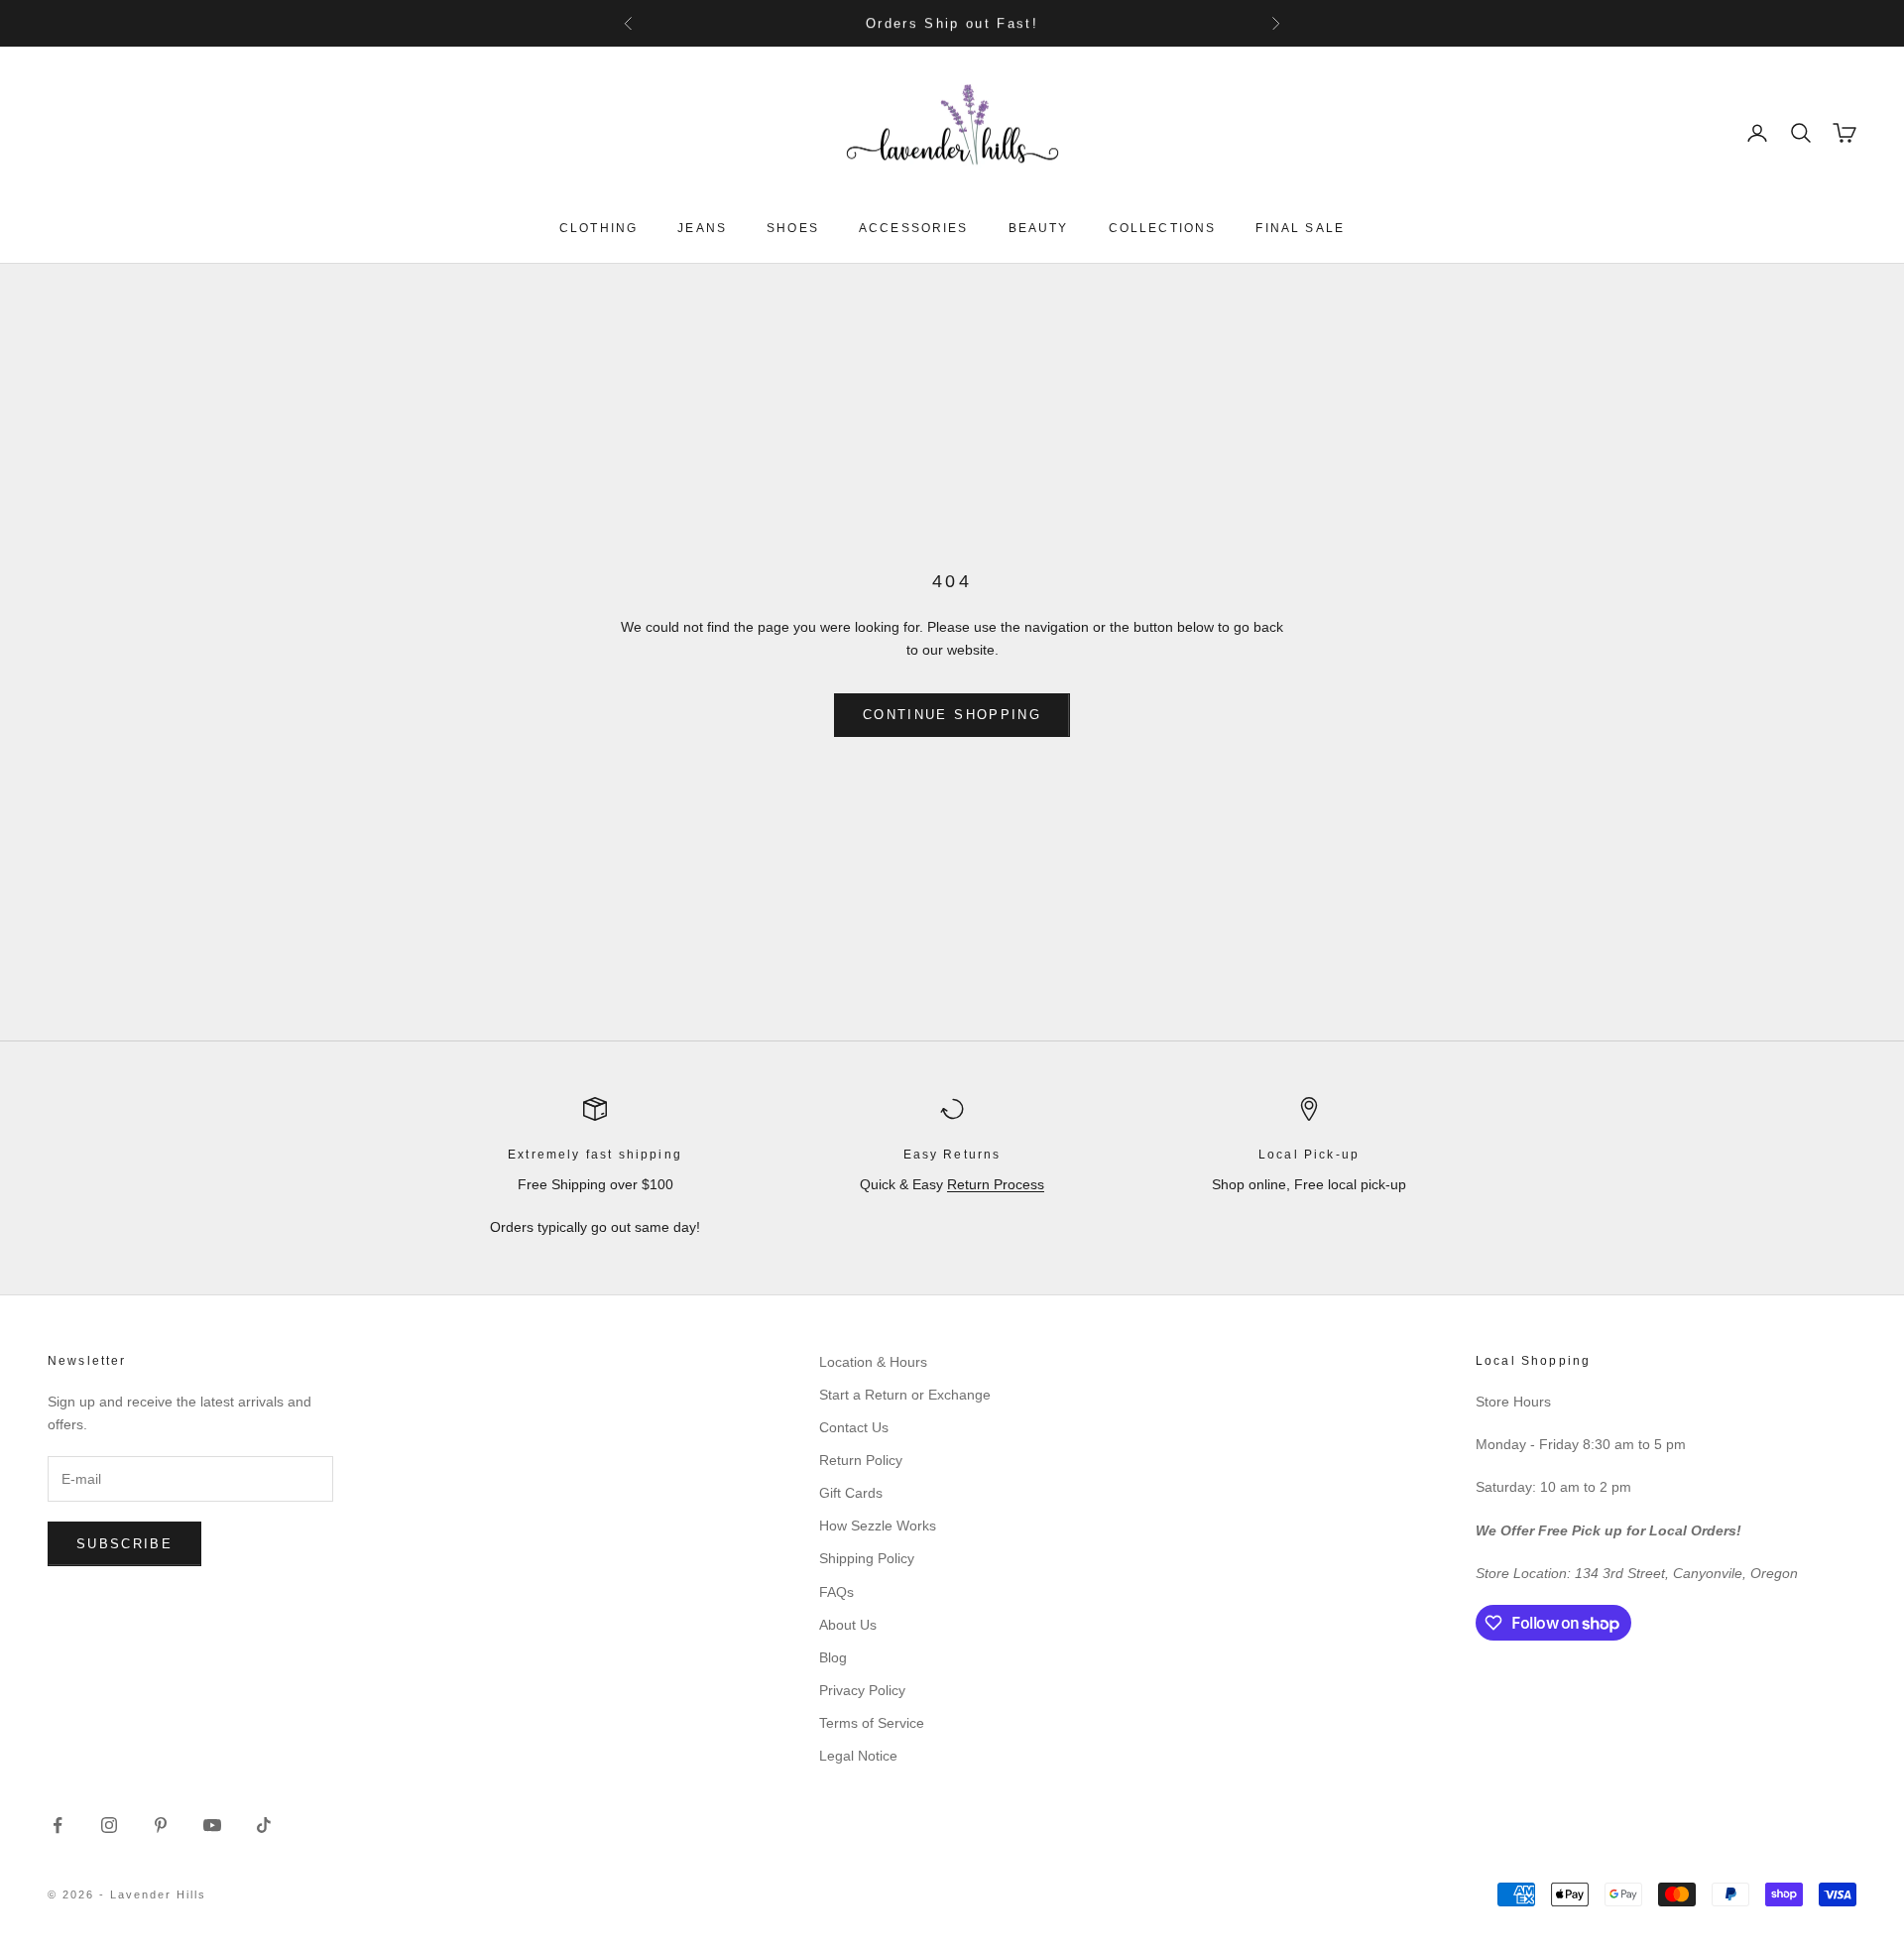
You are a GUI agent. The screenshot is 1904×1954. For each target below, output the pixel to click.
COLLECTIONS (1163, 228)
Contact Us (854, 1427)
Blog (833, 1657)
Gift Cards (851, 1493)
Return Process (996, 1184)
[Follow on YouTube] (212, 1825)
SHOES (793, 228)
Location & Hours (873, 1362)
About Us (848, 1625)
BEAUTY (1039, 228)
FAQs (836, 1592)
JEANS (702, 228)
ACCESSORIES (914, 228)
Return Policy (861, 1460)
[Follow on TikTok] (264, 1825)
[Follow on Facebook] (58, 1825)
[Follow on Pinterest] (161, 1825)
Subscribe (124, 1544)
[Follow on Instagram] (109, 1825)
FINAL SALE (1300, 228)
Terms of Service (872, 1723)
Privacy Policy (862, 1690)
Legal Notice (858, 1756)
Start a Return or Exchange (905, 1395)
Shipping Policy (867, 1558)
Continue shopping (952, 715)
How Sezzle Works (878, 1526)
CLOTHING (598, 228)
